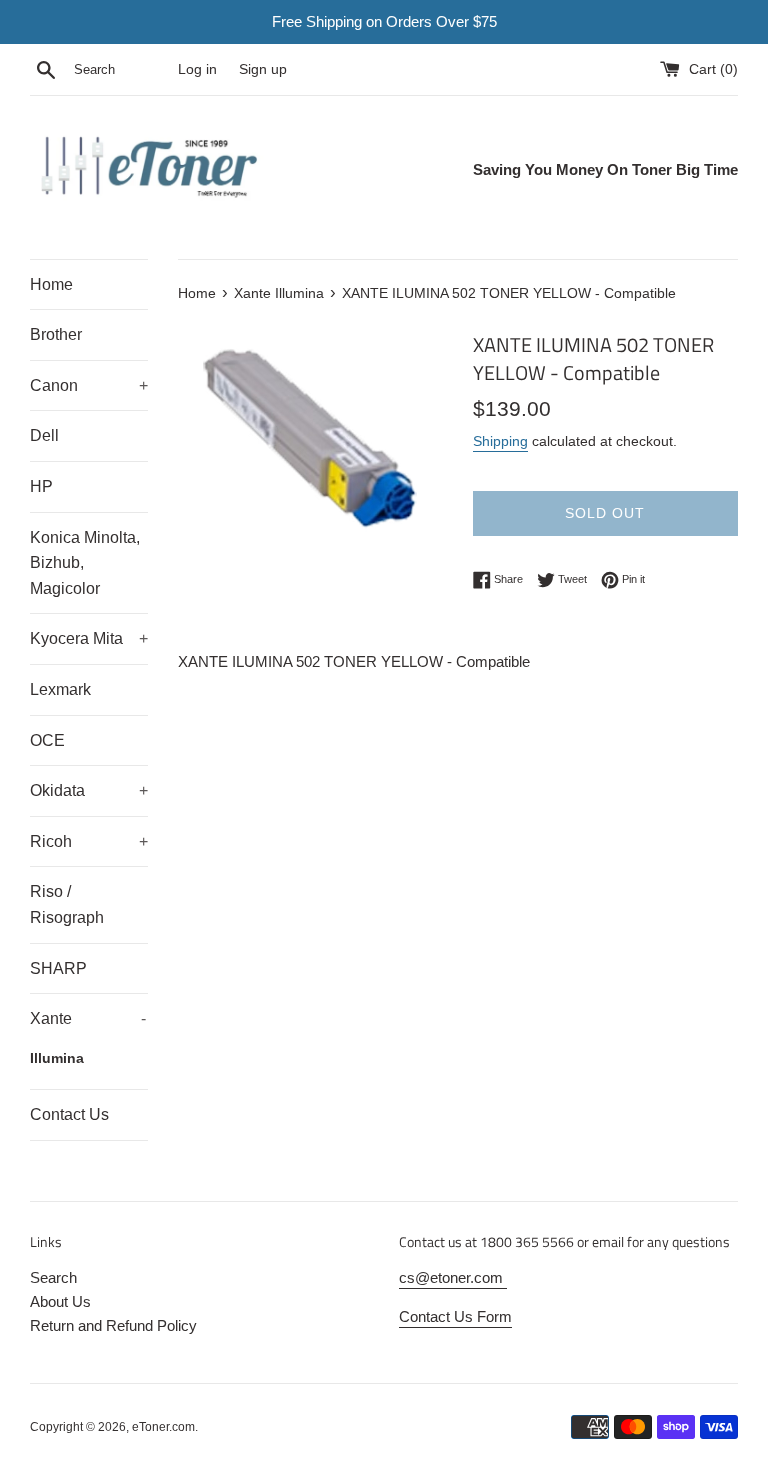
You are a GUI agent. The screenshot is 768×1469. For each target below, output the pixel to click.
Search (53, 1277)
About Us (60, 1301)
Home (51, 284)
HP (41, 486)
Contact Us (69, 1114)
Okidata (89, 790)
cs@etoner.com (453, 1277)
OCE (47, 740)
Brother (56, 334)
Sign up (263, 69)
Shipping (500, 441)
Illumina (57, 1058)
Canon (89, 385)
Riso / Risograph (67, 904)
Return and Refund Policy (113, 1325)
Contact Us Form (455, 1316)
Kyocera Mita (89, 638)
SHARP (58, 968)
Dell (44, 435)
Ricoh (89, 841)
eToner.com (163, 1427)
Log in (197, 69)
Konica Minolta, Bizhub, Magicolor (85, 563)
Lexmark (60, 689)
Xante (88, 1018)
